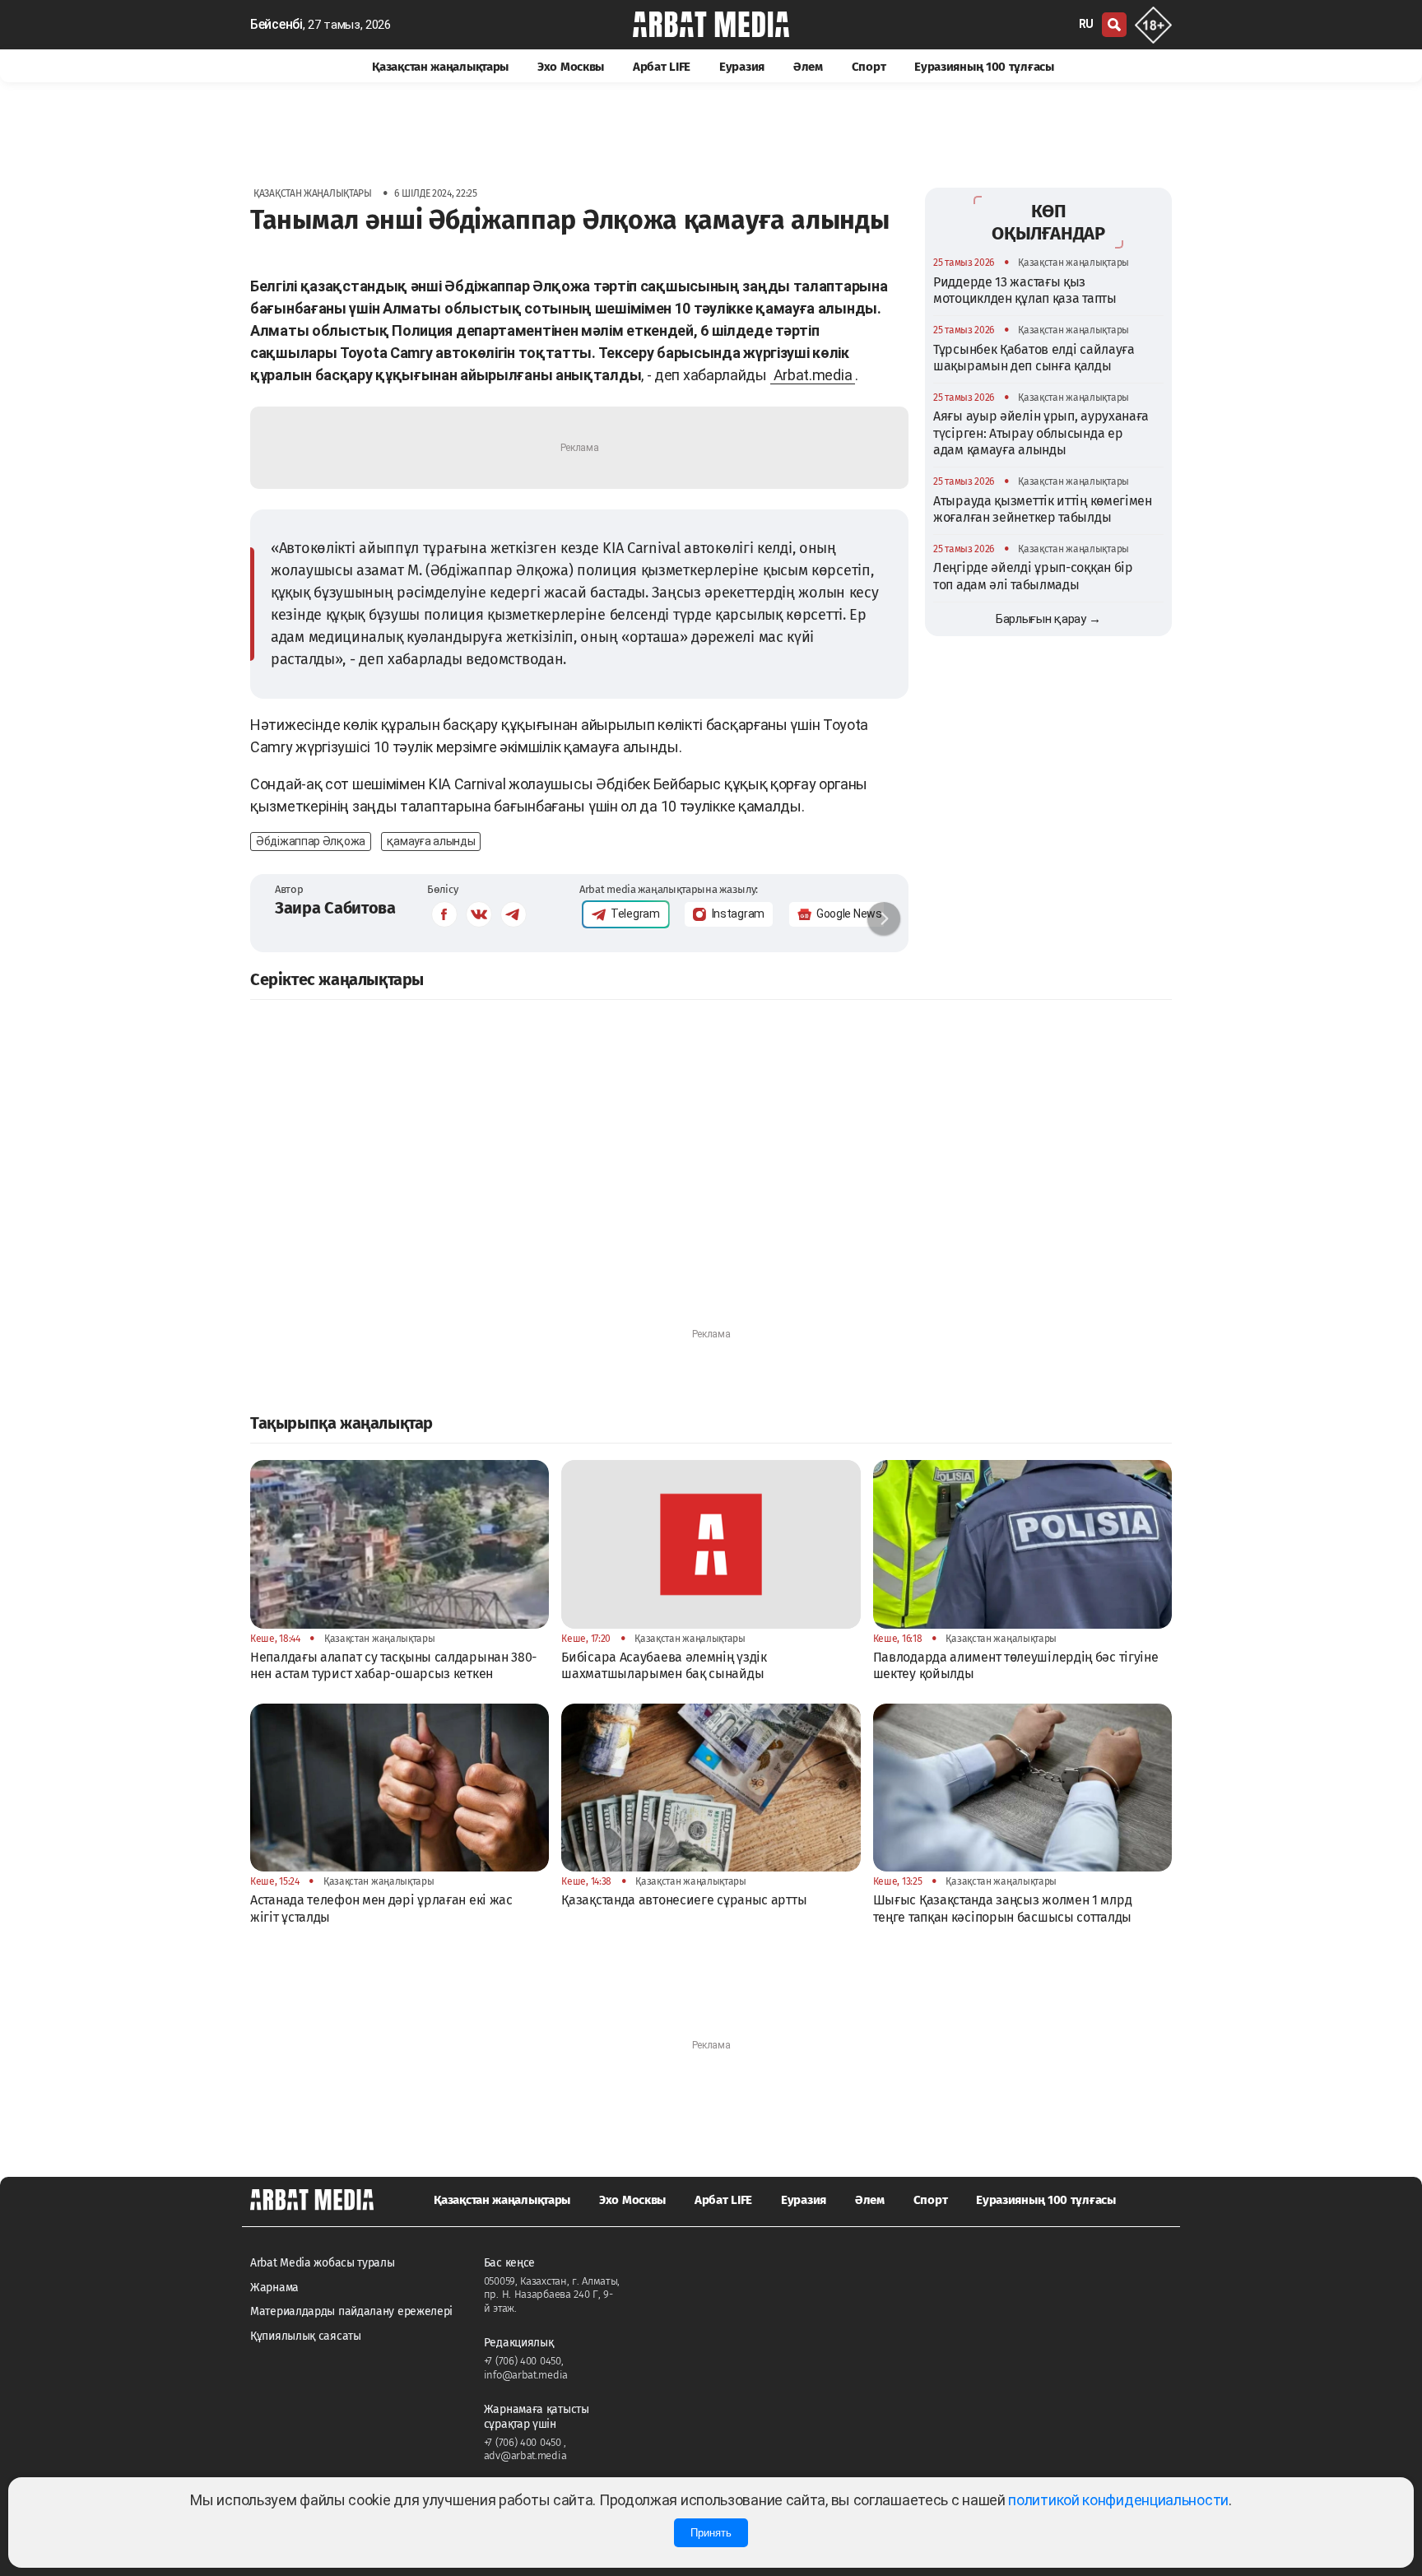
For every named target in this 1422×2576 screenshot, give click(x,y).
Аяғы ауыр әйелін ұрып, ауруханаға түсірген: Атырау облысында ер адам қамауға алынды (1041, 433)
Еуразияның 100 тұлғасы (984, 67)
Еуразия (742, 67)
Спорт (869, 67)
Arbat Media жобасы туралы (323, 2263)
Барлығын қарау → (1048, 619)
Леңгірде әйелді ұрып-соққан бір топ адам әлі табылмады (1033, 576)
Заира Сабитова (335, 908)
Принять (711, 2533)
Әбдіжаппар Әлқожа (311, 841)
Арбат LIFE (662, 67)
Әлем (808, 67)
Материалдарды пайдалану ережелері (351, 2311)
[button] (884, 918)
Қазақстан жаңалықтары (440, 67)
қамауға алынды (431, 841)
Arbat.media (813, 375)
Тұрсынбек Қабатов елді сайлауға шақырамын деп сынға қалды (1034, 357)
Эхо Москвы (571, 67)
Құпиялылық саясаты (306, 2336)
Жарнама (274, 2288)
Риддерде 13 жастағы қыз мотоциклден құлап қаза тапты (1025, 289)
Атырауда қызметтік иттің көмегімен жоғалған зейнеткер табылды (1043, 508)
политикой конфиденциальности (1118, 2500)
